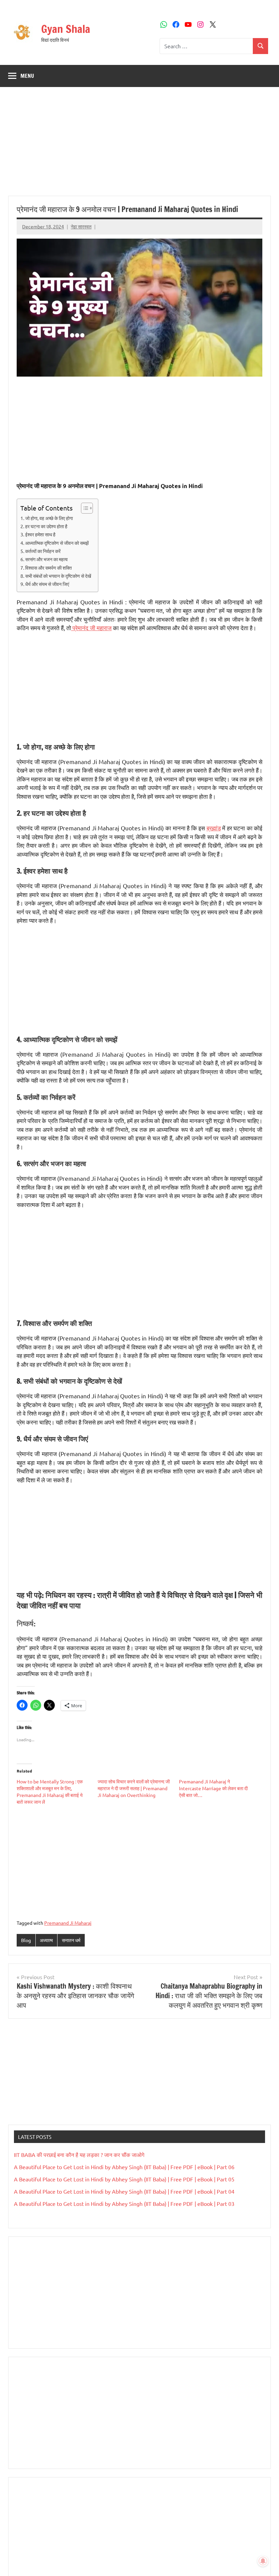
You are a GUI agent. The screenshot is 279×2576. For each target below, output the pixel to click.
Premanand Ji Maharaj (68, 1923)
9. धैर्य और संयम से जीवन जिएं (45, 584)
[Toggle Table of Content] (84, 508)
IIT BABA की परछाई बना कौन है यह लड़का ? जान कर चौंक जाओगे (79, 2155)
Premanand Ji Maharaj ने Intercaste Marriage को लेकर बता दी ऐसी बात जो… (213, 1788)
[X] (213, 24)
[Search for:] (206, 46)
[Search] (260, 46)
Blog (26, 1940)
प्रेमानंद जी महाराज (91, 628)
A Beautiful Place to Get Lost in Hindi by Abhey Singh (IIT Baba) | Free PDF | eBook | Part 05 (124, 2179)
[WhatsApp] (164, 24)
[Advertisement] (139, 145)
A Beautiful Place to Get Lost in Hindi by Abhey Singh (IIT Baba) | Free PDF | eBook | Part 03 (124, 2203)
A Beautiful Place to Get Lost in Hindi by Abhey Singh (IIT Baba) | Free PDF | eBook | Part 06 (124, 2167)
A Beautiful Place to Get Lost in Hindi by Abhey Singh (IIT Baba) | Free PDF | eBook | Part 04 (124, 2191)
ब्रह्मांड (214, 828)
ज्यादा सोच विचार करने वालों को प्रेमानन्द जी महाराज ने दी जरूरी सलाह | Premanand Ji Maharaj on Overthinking (134, 1788)
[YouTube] (188, 24)
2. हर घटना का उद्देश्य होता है (44, 526)
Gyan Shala (66, 29)
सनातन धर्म (71, 1940)
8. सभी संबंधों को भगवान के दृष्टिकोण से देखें (56, 576)
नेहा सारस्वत (81, 226)
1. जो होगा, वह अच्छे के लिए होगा (47, 518)
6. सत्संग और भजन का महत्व (44, 559)
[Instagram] (200, 24)
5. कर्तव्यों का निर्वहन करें (40, 551)
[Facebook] (176, 24)
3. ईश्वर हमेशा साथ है (38, 534)
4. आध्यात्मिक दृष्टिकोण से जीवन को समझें (55, 543)
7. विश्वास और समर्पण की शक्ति (46, 568)
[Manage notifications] (263, 2561)
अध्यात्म (46, 1940)
